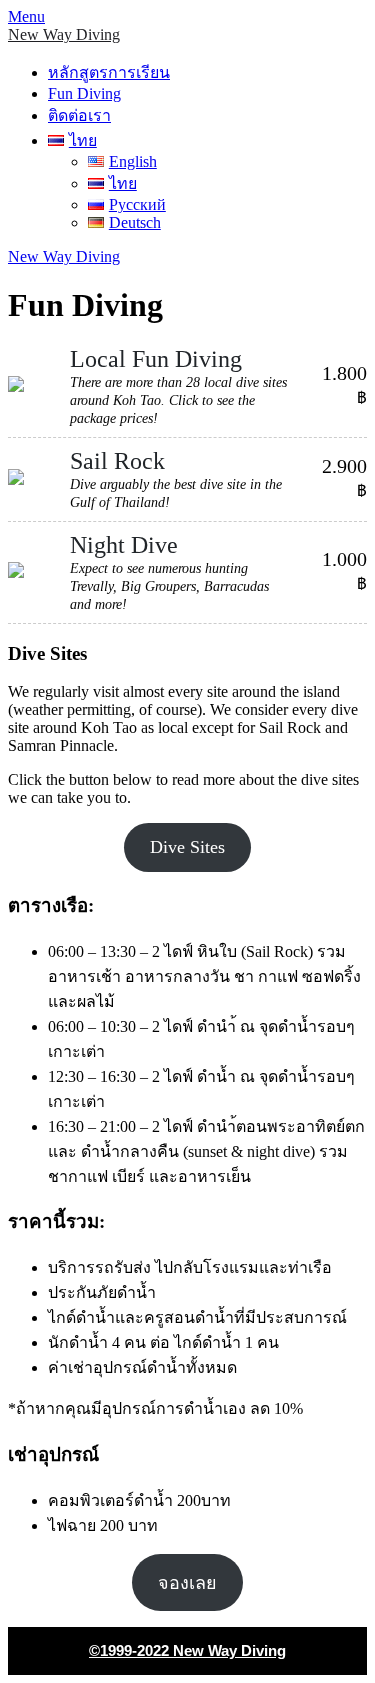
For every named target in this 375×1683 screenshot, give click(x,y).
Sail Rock (117, 461)
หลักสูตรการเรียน (109, 72)
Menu (26, 16)
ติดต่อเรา (79, 115)
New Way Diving (64, 34)
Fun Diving (84, 93)
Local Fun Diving (156, 359)
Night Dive (124, 545)
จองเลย (187, 1583)
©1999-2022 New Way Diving (187, 1650)
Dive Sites (187, 847)
